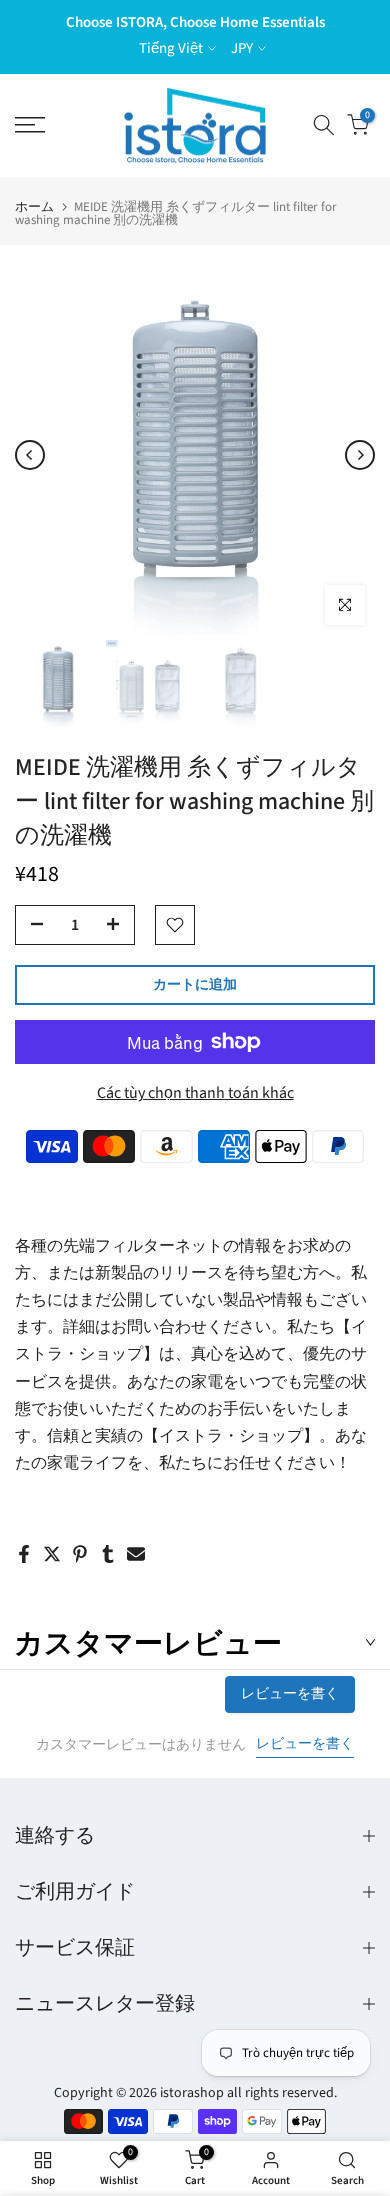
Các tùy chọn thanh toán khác (195, 1093)
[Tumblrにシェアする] (108, 1554)
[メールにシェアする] (136, 1554)
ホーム (34, 207)
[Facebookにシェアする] (24, 1554)
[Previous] (30, 455)
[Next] (360, 455)
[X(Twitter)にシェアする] (52, 1554)
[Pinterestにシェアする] (80, 1554)
